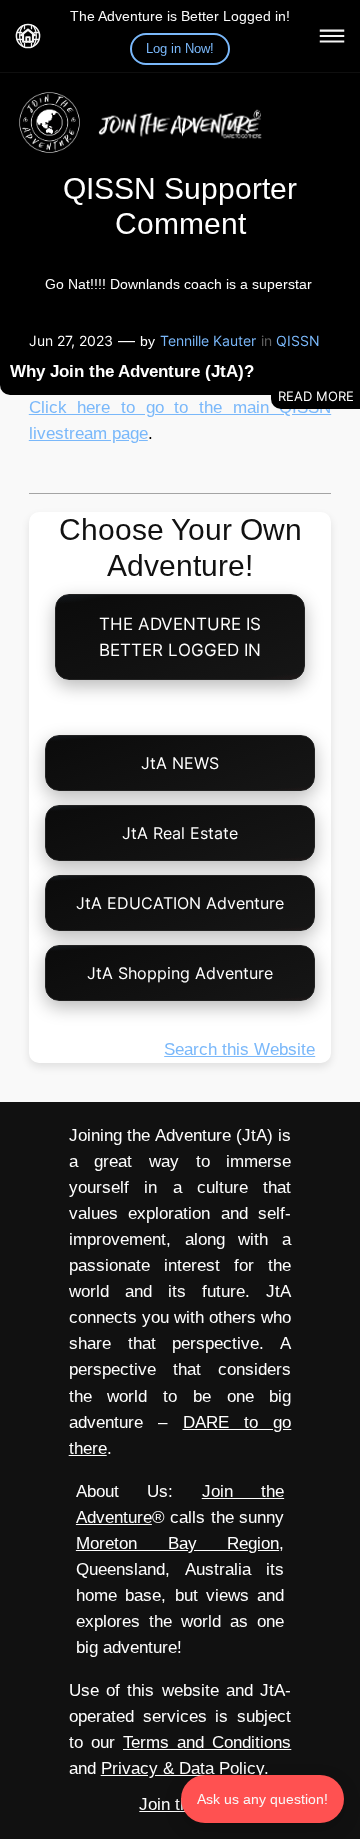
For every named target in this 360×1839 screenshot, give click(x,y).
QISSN (298, 340)
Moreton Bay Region (177, 1543)
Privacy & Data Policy (182, 1768)
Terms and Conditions (207, 1742)
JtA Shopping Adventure (180, 973)
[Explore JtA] (332, 36)
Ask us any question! (262, 1799)
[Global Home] (28, 36)
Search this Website (239, 1049)
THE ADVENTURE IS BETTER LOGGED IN (180, 637)
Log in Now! (180, 48)
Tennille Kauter (208, 340)
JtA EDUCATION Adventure (180, 903)
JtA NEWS (180, 763)
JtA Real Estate (180, 833)
